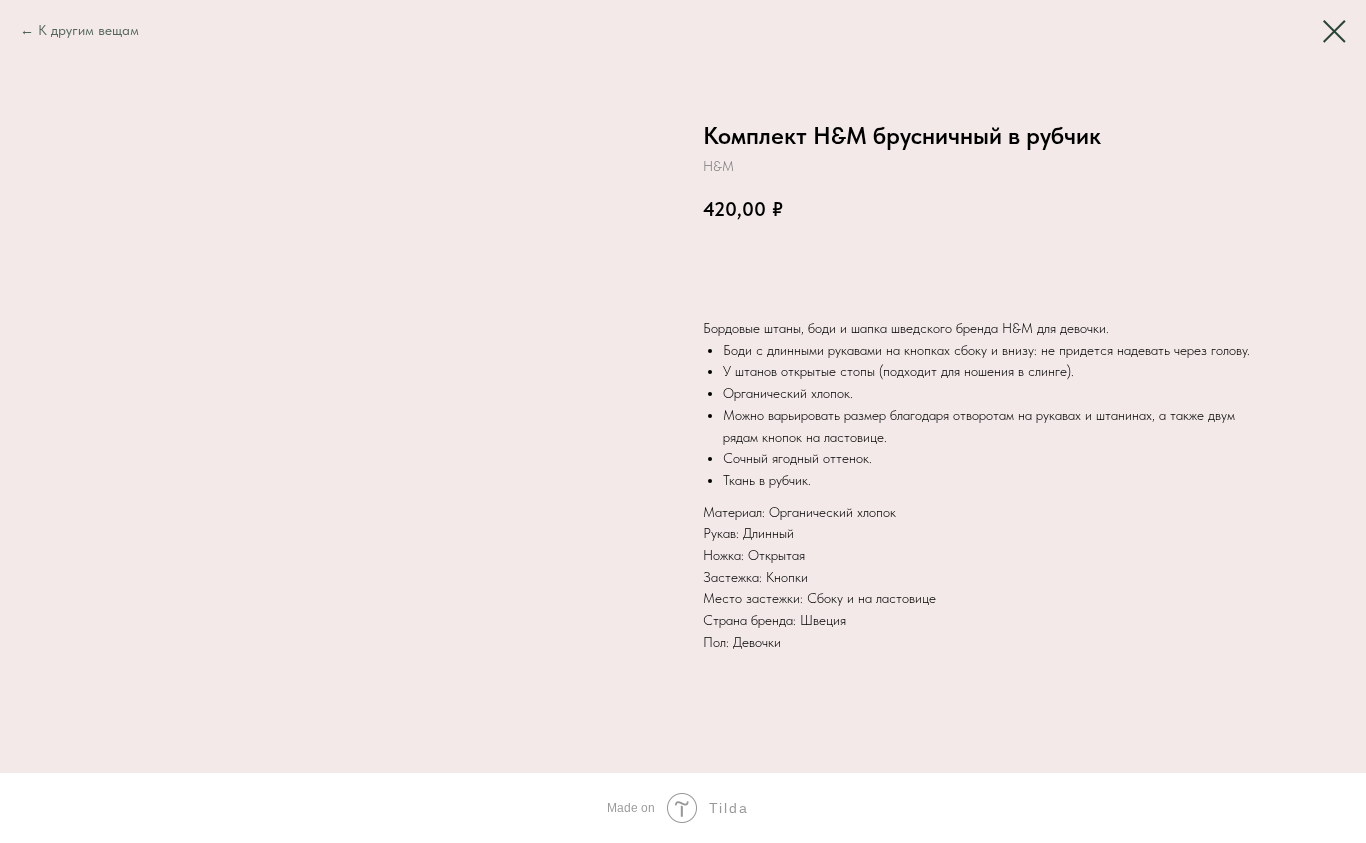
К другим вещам (88, 30)
